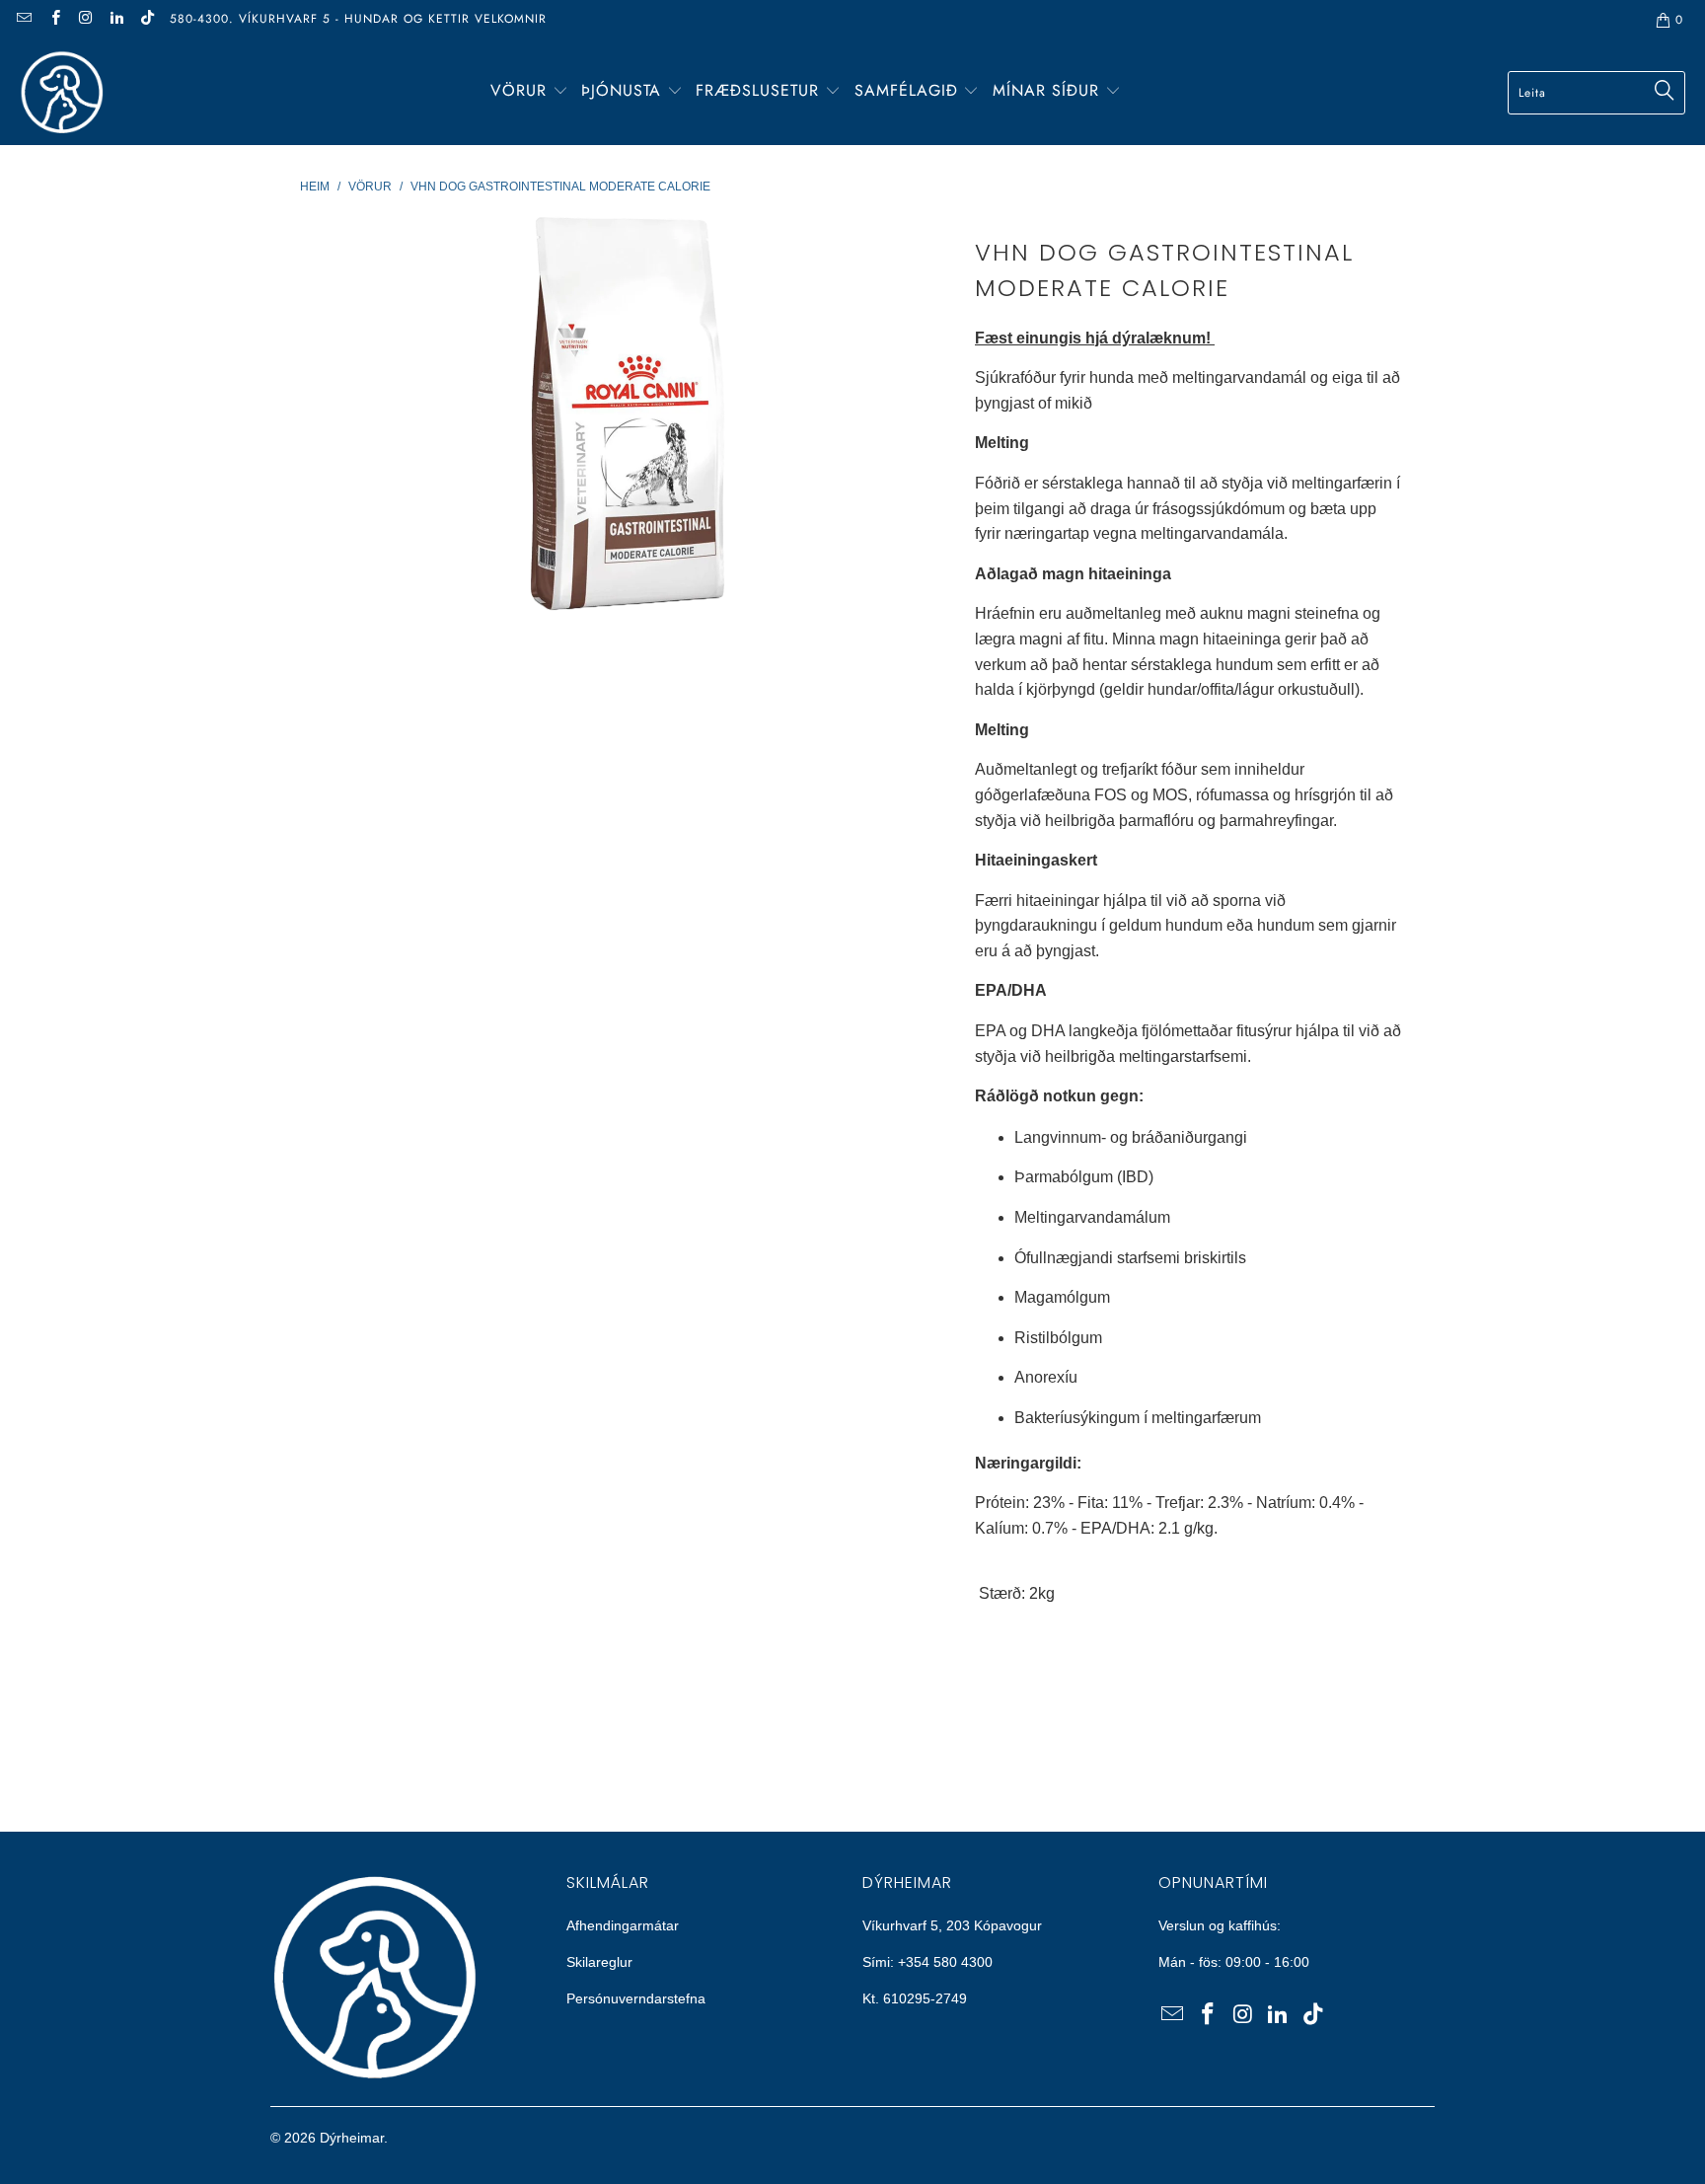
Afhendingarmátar (623, 1925)
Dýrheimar (352, 2138)
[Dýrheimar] (62, 92)
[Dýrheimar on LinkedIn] (116, 20)
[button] (529, 92)
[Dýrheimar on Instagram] (85, 20)
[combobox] (1596, 93)
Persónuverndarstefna (636, 1998)
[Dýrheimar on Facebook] (54, 20)
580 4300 (963, 1962)
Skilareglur (599, 1962)
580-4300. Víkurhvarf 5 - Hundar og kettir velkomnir (358, 19)
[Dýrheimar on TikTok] (147, 20)
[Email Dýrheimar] (23, 20)
